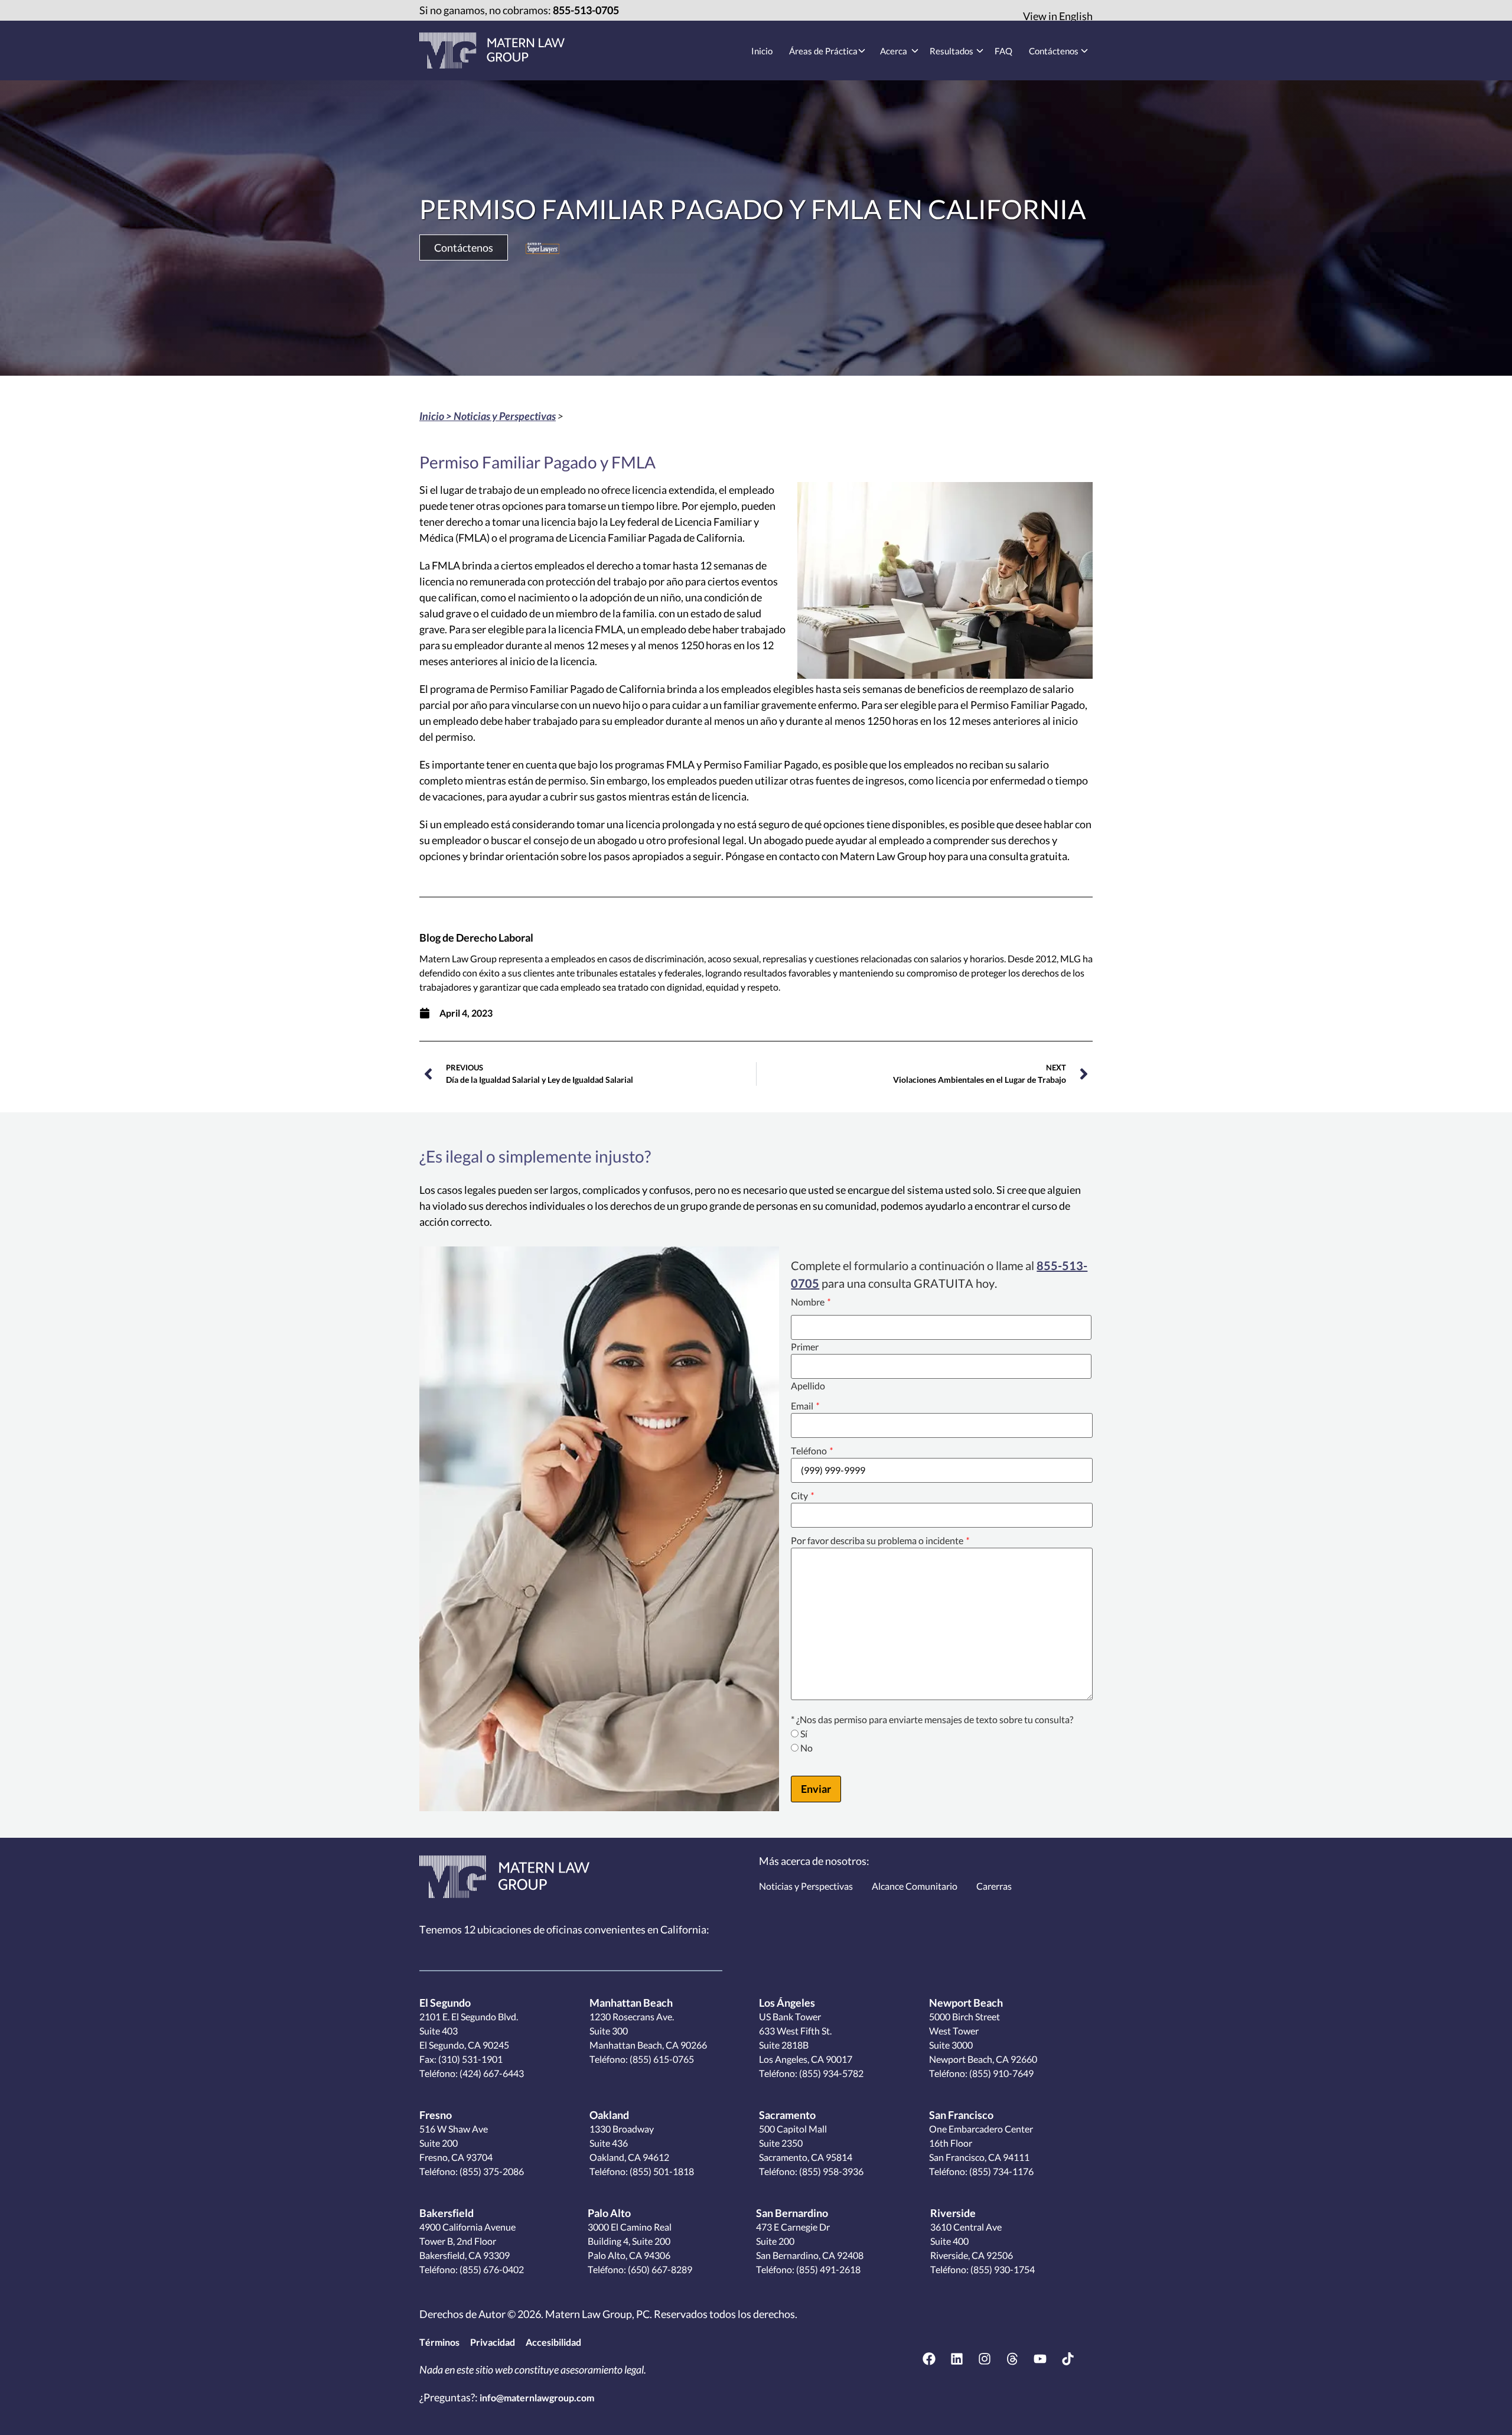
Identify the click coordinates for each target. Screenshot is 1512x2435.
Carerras (994, 1886)
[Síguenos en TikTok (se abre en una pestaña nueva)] (1068, 2359)
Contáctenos (1054, 51)
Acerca (894, 51)
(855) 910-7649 (1001, 2073)
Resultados (951, 51)
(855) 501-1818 (661, 2171)
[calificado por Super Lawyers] (542, 248)
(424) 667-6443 (491, 2073)
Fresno (436, 2115)
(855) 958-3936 (830, 2171)
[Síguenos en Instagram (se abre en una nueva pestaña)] (985, 2359)
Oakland (609, 2115)
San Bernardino (792, 2213)
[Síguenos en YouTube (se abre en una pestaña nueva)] (1040, 2359)
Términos (439, 2342)
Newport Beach (966, 2003)
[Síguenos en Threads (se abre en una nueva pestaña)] (1012, 2359)
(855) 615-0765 (661, 2059)
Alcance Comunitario (915, 1886)
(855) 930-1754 (1002, 2269)
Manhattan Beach (631, 2003)
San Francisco (961, 2115)
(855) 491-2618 (827, 2269)
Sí (804, 1734)
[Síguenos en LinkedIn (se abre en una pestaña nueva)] (957, 2359)
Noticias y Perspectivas (505, 416)
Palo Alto (609, 2213)
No (806, 1748)
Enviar (816, 1789)
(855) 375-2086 (491, 2171)
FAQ (1003, 51)
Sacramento (787, 2115)
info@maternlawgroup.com (537, 2397)
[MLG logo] (492, 51)
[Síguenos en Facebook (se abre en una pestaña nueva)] (929, 2359)
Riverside (953, 2213)
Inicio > (436, 416)
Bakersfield (447, 2213)
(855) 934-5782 (830, 2073)
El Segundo (445, 2003)
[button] (464, 248)
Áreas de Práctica (823, 51)
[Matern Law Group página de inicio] (504, 1877)
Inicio (762, 51)
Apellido (808, 1386)
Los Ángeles (787, 2003)
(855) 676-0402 (491, 2269)
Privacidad (493, 2342)
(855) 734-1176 (1001, 2171)
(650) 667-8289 (659, 2269)
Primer (805, 1347)
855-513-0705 (586, 10)
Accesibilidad (553, 2342)
